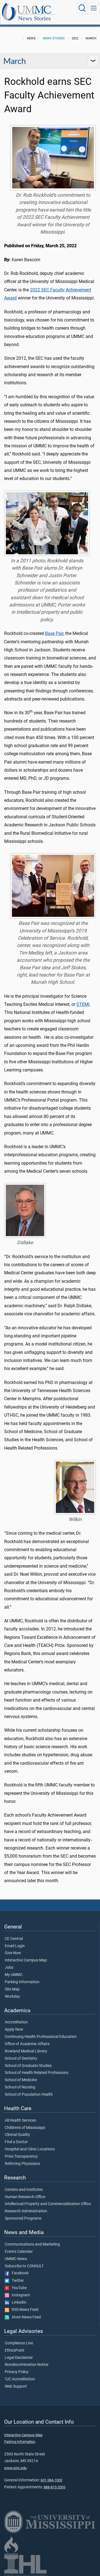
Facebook (19, 2273)
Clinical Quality (17, 2135)
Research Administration (26, 2211)
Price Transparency (21, 2157)
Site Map (12, 1989)
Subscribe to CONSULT (24, 2266)
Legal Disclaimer (19, 2358)
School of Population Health (29, 2095)
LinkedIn (18, 2302)
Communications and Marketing (32, 2244)
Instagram (19, 2295)
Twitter (17, 2281)
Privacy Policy (17, 2372)
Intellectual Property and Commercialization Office (48, 2204)
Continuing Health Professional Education (41, 2037)
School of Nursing (20, 2087)
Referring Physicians (22, 2164)
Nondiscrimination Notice (27, 2365)
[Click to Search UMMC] (82, 8)
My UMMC (14, 1975)
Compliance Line (19, 2343)
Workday (12, 1997)
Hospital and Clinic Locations (30, 2149)
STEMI (83, 1004)
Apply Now (14, 2030)
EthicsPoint (15, 2350)
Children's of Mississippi (25, 2128)
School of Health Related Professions (37, 2073)
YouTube (18, 2288)
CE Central (14, 1939)
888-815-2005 (54, 2487)
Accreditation (16, 2022)
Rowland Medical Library (26, 2051)
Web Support (16, 2386)
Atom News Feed (25, 2317)
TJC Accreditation (20, 2379)
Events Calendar (19, 2252)
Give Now (13, 1953)
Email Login (15, 1946)
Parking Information (22, 1982)
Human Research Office (25, 2197)
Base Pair (54, 633)
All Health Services (20, 2121)
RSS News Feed (24, 2310)
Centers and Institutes (24, 2190)
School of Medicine (21, 2080)
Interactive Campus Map (26, 1960)
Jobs (9, 1968)
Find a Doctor (16, 2142)
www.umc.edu (15, 2468)
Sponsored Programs (23, 2218)
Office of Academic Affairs (27, 2044)
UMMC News (16, 2259)
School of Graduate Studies (28, 2066)
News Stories (34, 18)
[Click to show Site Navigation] (94, 8)
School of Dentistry (21, 2059)
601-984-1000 (51, 2480)
